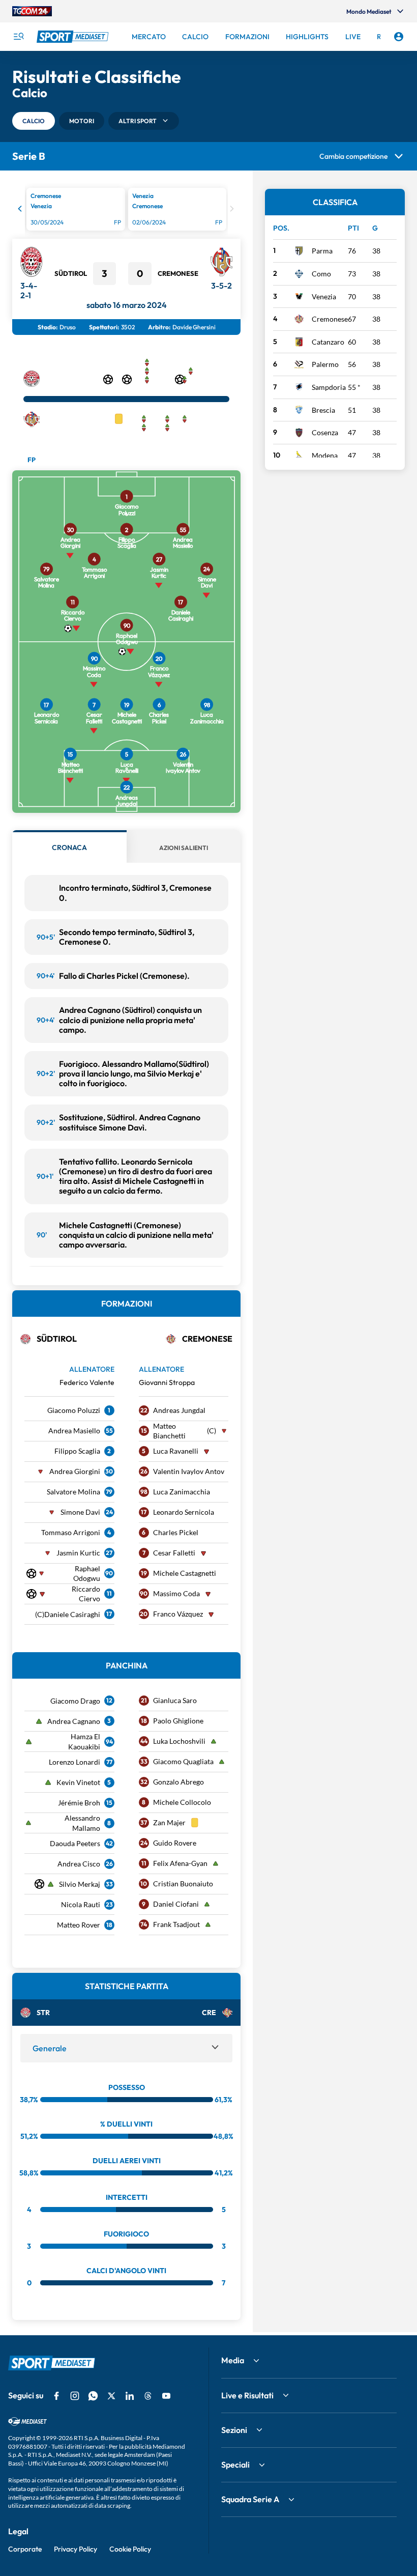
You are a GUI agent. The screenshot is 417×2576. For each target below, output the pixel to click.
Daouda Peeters (75, 1843)
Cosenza (325, 432)
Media (233, 2360)
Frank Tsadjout (176, 1924)
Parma (322, 251)
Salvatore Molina (73, 1492)
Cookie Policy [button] (130, 2549)
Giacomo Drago (75, 1701)
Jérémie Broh (79, 1803)
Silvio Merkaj (80, 1884)
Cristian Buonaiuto (183, 1884)
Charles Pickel (176, 1532)
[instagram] (75, 2396)
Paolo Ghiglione (178, 1721)
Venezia (324, 296)
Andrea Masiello (74, 1431)
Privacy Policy (76, 2549)
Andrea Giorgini (75, 1471)
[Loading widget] (126, 211)
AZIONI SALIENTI (184, 848)
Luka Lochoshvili (179, 1741)
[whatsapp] (93, 2396)
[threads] (148, 2396)
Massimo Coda (176, 1593)
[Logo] (74, 37)
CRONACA (69, 847)
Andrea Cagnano (74, 1721)
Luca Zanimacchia (182, 1492)
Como (321, 274)
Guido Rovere (175, 1843)
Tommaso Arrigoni (71, 1532)
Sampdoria (329, 387)
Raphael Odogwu (87, 1574)
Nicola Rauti (81, 1904)
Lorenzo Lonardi (75, 1762)
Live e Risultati (247, 2395)
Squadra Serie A (250, 2499)
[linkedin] (130, 2396)
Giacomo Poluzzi (74, 1410)
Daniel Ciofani (176, 1904)
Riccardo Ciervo (86, 1594)
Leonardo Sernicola (184, 1512)
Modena (325, 455)
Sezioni (234, 2430)
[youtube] (166, 2396)
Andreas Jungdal (179, 1410)
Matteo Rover (79, 1925)
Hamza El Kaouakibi (84, 1742)
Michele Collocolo (182, 1802)
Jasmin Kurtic (78, 1553)
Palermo (325, 364)
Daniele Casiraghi (72, 1614)
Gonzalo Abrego (178, 1782)
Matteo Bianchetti (169, 1431)
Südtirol (71, 273)
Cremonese (178, 273)
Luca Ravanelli (176, 1451)
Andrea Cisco (79, 1864)
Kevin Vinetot (78, 1782)
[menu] (18, 37)
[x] (111, 2396)
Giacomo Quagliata (183, 1761)
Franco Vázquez (178, 1614)
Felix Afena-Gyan (180, 1863)
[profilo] (399, 37)
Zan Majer (169, 1822)
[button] (34, 121)
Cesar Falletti (174, 1553)
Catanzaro (328, 342)
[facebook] (56, 2396)
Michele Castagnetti (185, 1573)
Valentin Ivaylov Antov (189, 1471)
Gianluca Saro (175, 1700)
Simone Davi (80, 1512)
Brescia (323, 410)
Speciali (235, 2465)
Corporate (25, 2549)
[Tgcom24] (32, 11)
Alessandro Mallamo (82, 1823)
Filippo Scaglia (77, 1451)
